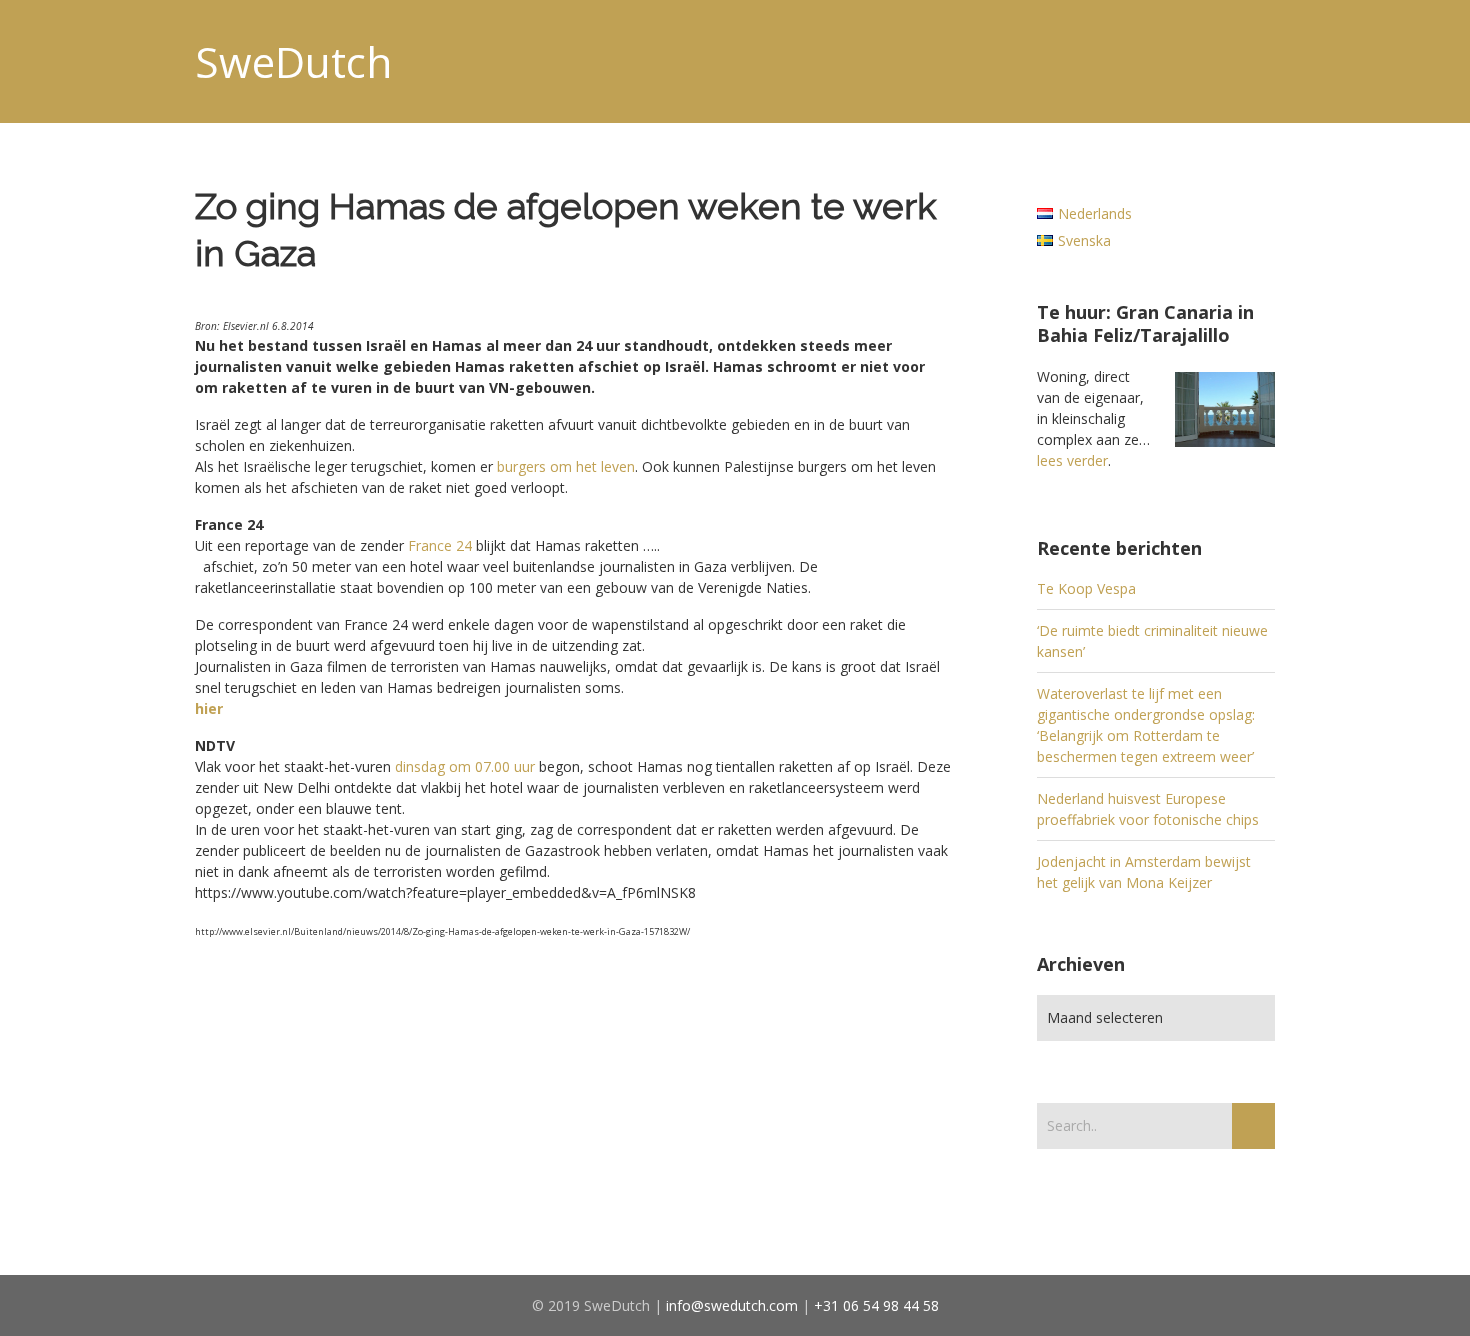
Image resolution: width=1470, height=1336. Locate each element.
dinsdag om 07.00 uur (465, 766)
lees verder (1072, 460)
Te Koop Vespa (1086, 588)
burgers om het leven (566, 466)
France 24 (440, 545)
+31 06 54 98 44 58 (876, 1305)
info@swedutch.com (732, 1305)
